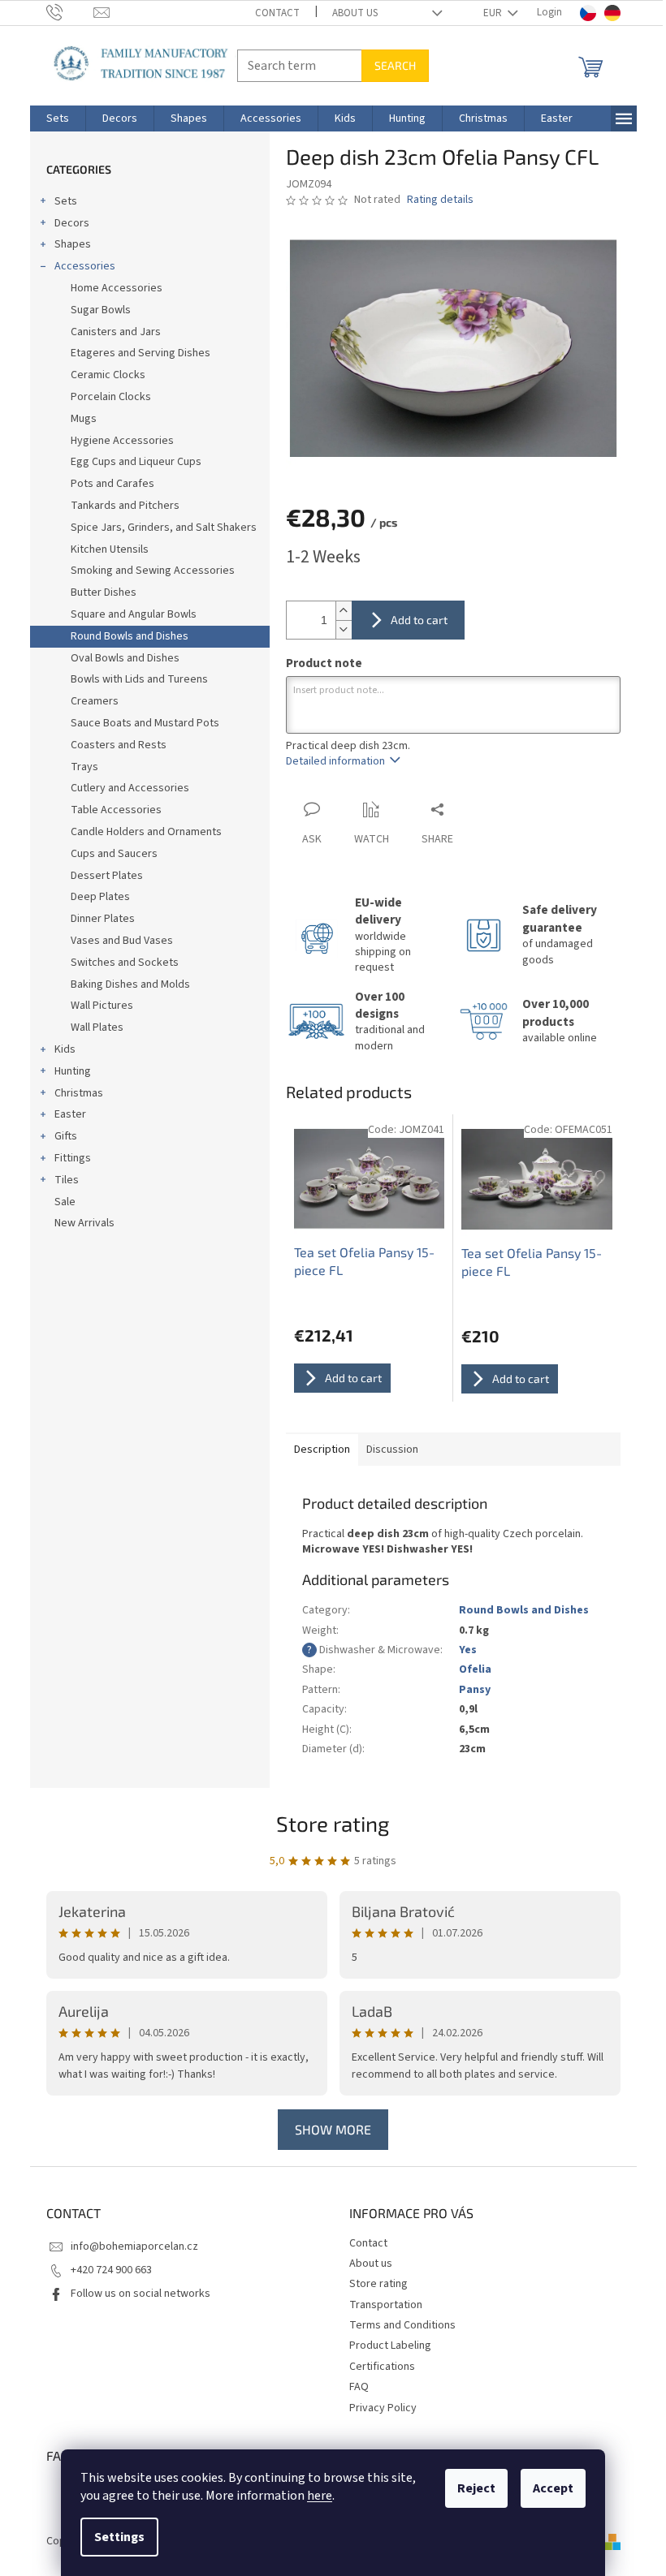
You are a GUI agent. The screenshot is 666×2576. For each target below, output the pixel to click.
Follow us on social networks (141, 2294)
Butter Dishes (104, 592)
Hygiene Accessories (122, 441)
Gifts (66, 1136)
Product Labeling (390, 2346)
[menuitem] (58, 118)
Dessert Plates (107, 876)
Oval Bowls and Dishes (125, 658)
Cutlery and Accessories (130, 788)
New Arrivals (84, 1223)
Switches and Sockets (125, 963)
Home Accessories (117, 288)
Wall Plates (97, 1027)
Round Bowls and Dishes (130, 636)
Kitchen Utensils (110, 549)
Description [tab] (322, 1450)
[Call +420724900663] (70, 12)
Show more (333, 2129)
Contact (277, 13)
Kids (65, 1049)
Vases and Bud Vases (122, 941)
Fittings (73, 1158)
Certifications (382, 2367)
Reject (476, 2488)
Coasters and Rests (119, 745)
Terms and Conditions (402, 2325)
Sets (66, 201)
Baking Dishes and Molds (130, 984)
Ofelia (475, 1669)
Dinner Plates (103, 919)
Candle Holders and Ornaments (146, 832)
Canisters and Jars (116, 332)
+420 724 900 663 (111, 2270)
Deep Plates (100, 897)
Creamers (95, 701)
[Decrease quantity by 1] (344, 629)
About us (355, 13)
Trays (84, 767)
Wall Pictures (102, 1006)
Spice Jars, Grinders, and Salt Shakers (164, 528)
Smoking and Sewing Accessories (153, 571)
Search (395, 65)
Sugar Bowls (101, 310)
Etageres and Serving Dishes (141, 353)
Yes (468, 1650)
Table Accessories (116, 810)
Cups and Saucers (114, 854)
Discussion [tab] (392, 1450)
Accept (553, 2488)
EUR (494, 13)
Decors (72, 223)
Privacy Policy (383, 2408)
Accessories (85, 266)
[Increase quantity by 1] (344, 611)
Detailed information (335, 761)
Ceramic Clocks (108, 375)
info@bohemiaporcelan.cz (134, 2246)
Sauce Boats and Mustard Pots (145, 723)
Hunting (73, 1071)
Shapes (73, 244)
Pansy (475, 1690)
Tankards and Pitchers (125, 506)
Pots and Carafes (112, 484)
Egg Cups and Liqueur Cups (136, 462)
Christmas (79, 1093)
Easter (70, 1114)
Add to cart (419, 620)
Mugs (84, 419)
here (320, 2496)
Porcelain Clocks (111, 397)
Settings (119, 2537)
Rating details (440, 200)
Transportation (386, 2305)
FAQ (359, 2387)
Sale (65, 1202)
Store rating (333, 1823)
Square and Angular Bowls (134, 614)
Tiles (67, 1180)
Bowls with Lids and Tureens (139, 679)
